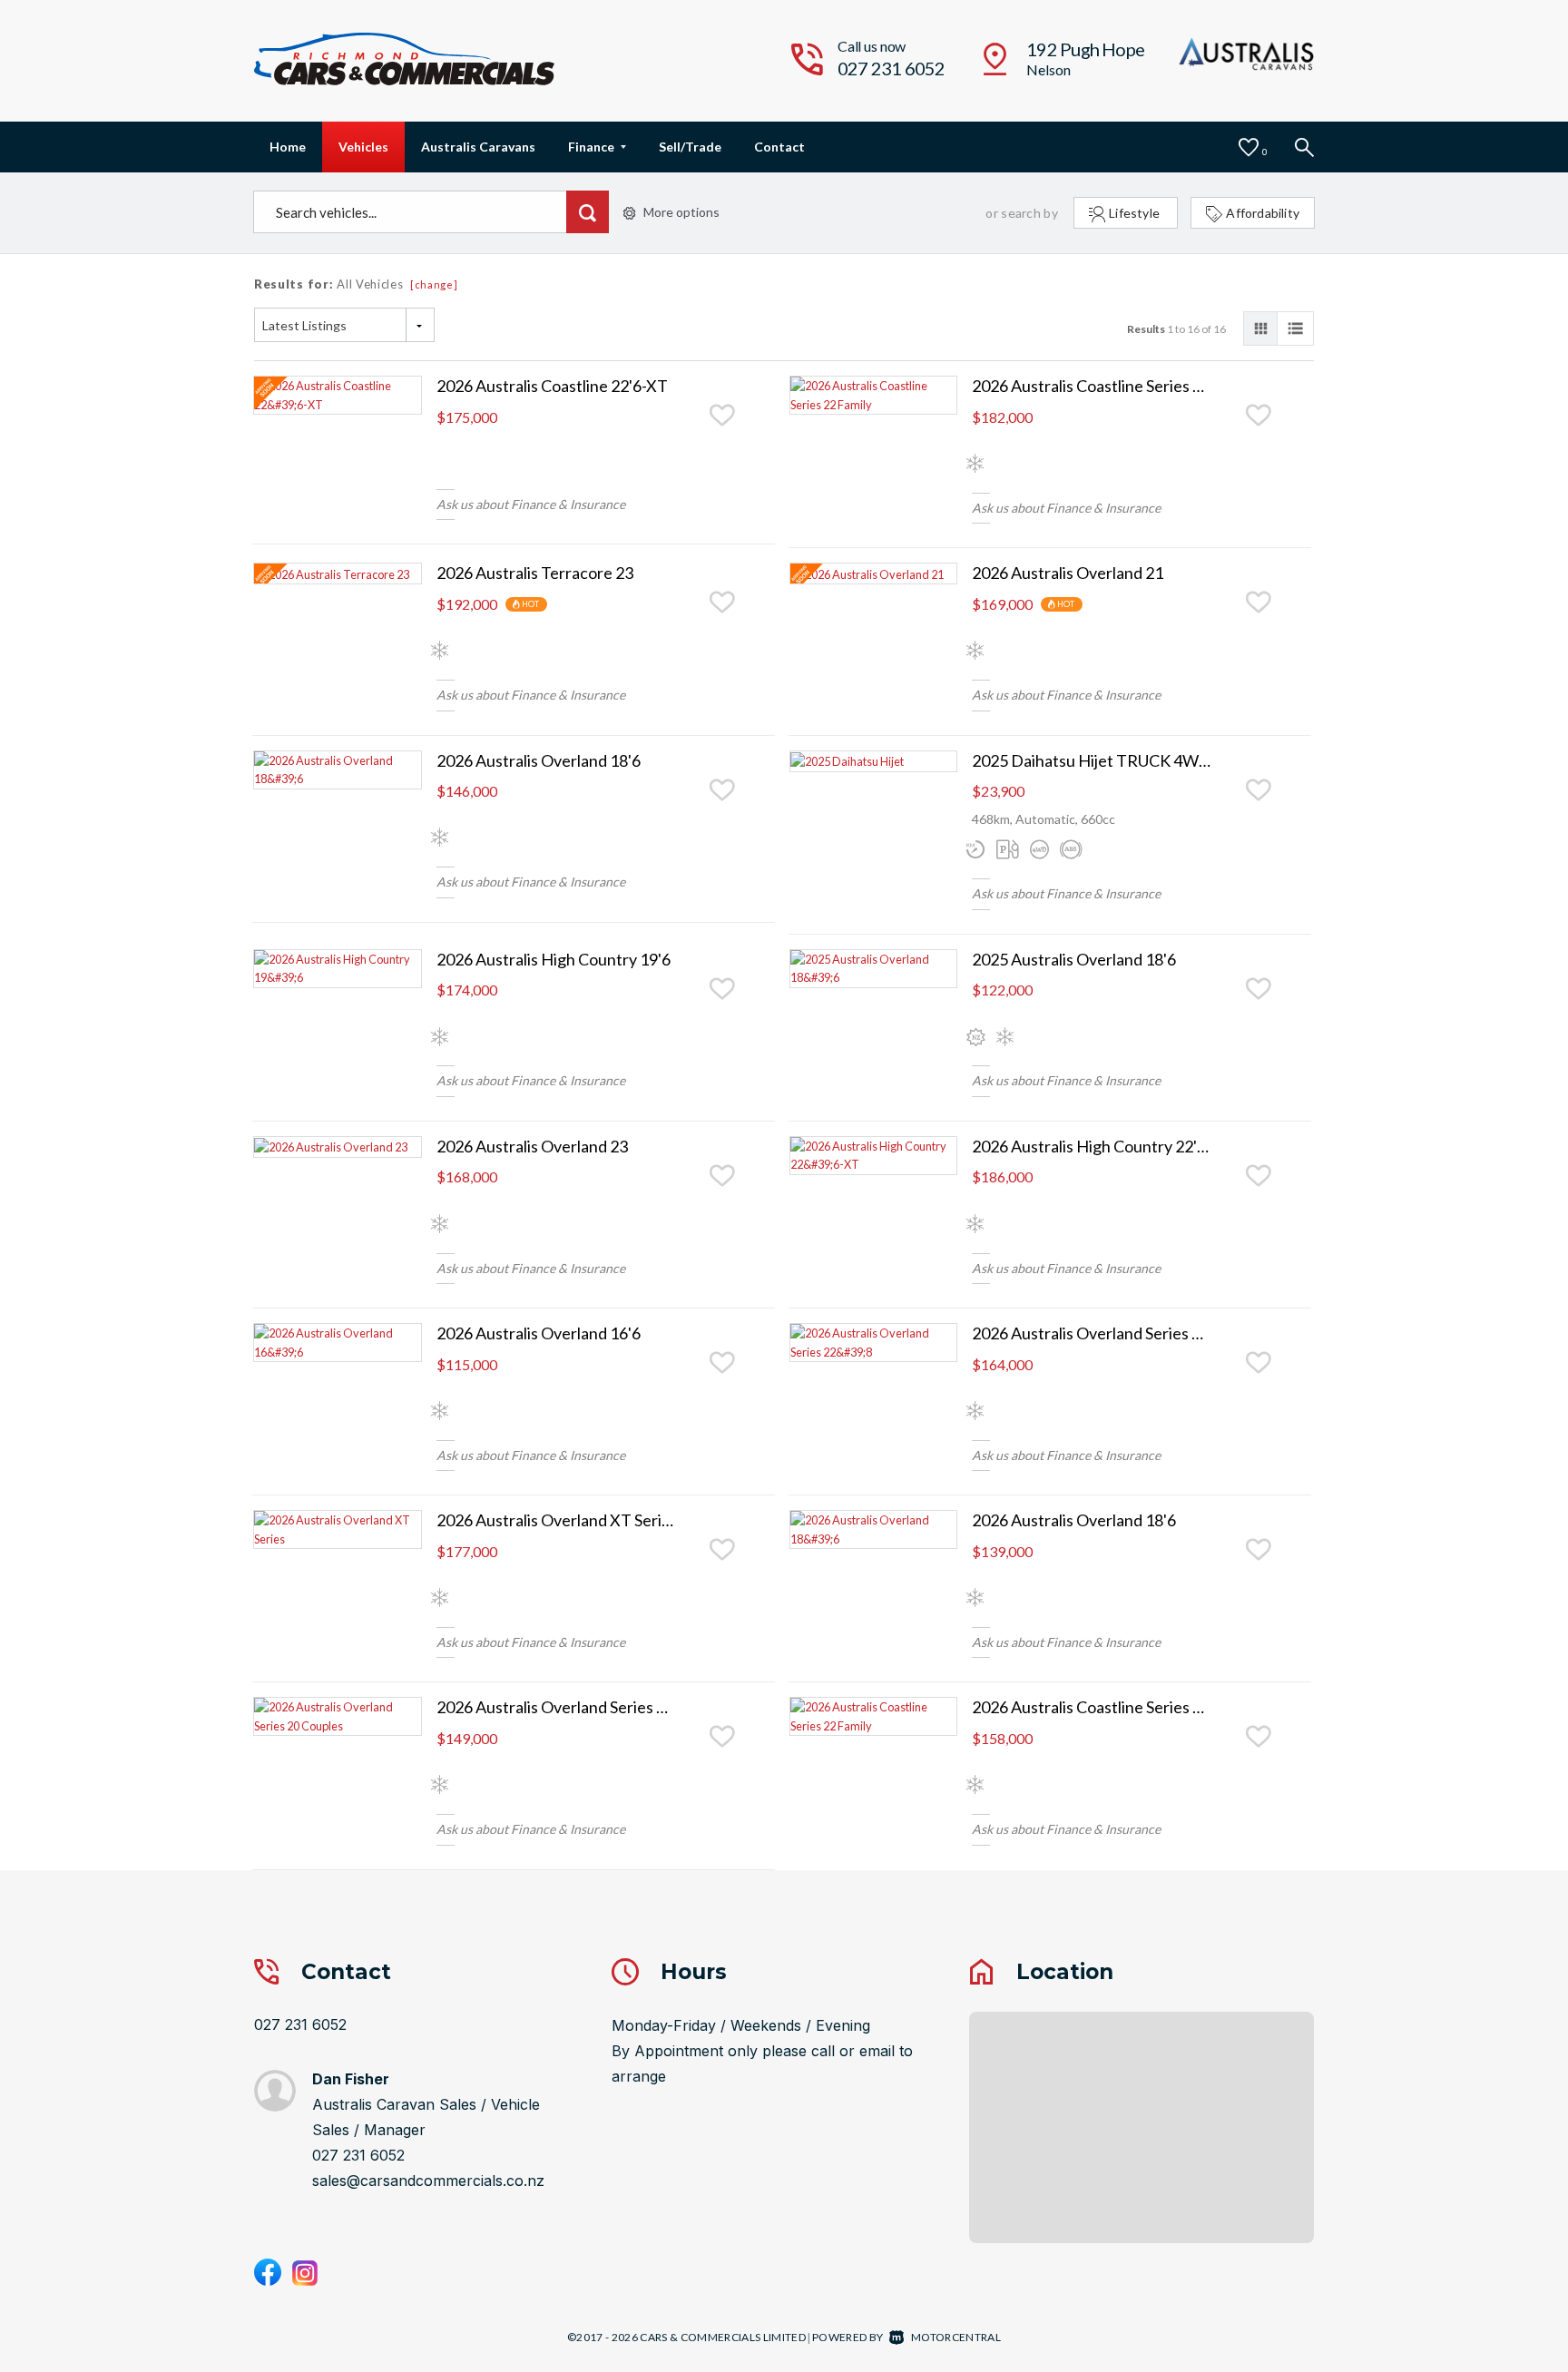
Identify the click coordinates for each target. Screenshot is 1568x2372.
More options (681, 212)
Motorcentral (956, 2337)
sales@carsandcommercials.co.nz (428, 2181)
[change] (434, 284)
